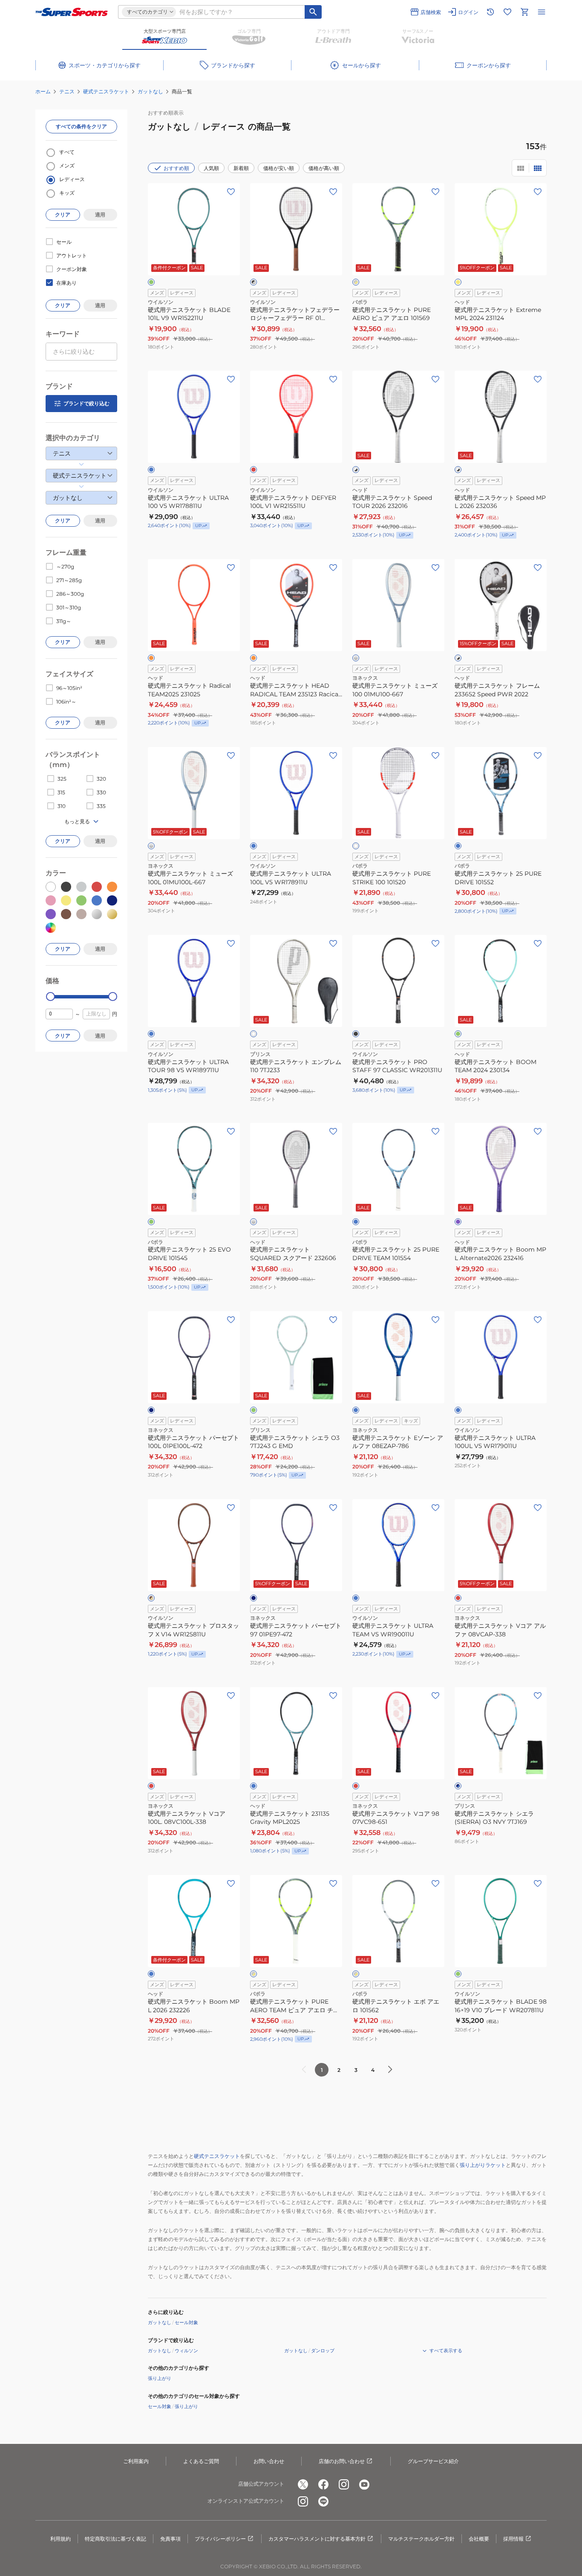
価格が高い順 (324, 168)
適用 (100, 215)
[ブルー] (458, 846)
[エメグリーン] (151, 282)
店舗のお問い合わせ (342, 2461)
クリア (63, 215)
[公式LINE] (323, 2501)
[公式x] (303, 2484)
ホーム (43, 91)
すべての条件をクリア (81, 126)
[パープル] (458, 1222)
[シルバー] (356, 658)
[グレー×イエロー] (356, 282)
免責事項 (170, 2539)
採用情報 (513, 2539)
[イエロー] (458, 282)
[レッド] (254, 470)
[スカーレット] (356, 1786)
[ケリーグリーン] (458, 1974)
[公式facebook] (323, 2484)
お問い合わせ (269, 2461)
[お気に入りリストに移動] (507, 12)
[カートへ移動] (524, 12)
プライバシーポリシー (220, 2539)
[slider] (50, 997)
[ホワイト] (356, 846)
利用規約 (61, 2539)
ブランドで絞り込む (86, 403)
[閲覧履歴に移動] (490, 12)
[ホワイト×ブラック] (356, 470)
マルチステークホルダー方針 (421, 2539)
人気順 (211, 168)
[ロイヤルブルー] (151, 470)
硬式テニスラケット (106, 91)
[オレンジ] (151, 658)
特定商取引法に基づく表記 (115, 2539)
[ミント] (458, 1034)
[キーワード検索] (313, 12)
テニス (67, 91)
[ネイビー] (151, 1410)
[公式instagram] (344, 2484)
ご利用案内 (136, 2461)
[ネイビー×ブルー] (458, 1786)
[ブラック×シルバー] (254, 282)
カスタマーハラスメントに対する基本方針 (317, 2539)
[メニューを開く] (542, 12)
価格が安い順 (279, 168)
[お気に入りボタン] (231, 192)
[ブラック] (356, 1034)
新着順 (241, 168)
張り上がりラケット (483, 2165)
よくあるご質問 (201, 2461)
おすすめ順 (176, 168)
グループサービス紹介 (433, 2461)
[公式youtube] (364, 2484)
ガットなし (150, 91)
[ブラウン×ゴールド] (151, 1598)
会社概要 (479, 2539)
